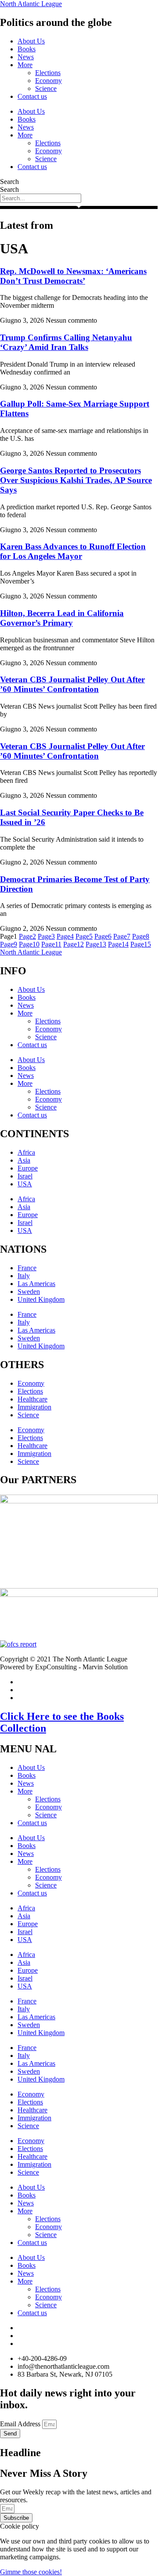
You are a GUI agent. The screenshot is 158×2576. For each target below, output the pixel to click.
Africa (26, 1152)
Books (27, 49)
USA (25, 1184)
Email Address (21, 2424)
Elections (48, 73)
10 (29, 944)
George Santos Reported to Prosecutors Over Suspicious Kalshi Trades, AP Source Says (76, 480)
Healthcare (32, 1399)
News (26, 57)
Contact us (32, 96)
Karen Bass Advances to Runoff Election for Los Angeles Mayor (73, 551)
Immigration (34, 1407)
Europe (28, 1168)
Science (46, 88)
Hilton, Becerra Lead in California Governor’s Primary (62, 618)
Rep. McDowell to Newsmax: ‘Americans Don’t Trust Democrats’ (73, 276)
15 (141, 944)
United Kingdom (41, 1299)
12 (74, 944)
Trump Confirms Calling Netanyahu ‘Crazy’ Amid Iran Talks (66, 342)
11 (51, 944)
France (27, 1268)
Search (9, 182)
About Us (31, 41)
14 (118, 944)
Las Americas (36, 1284)
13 (96, 944)
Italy (24, 1276)
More (25, 65)
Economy (48, 81)
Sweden (29, 1292)
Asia (24, 1160)
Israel (25, 1176)
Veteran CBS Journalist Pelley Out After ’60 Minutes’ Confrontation (72, 684)
